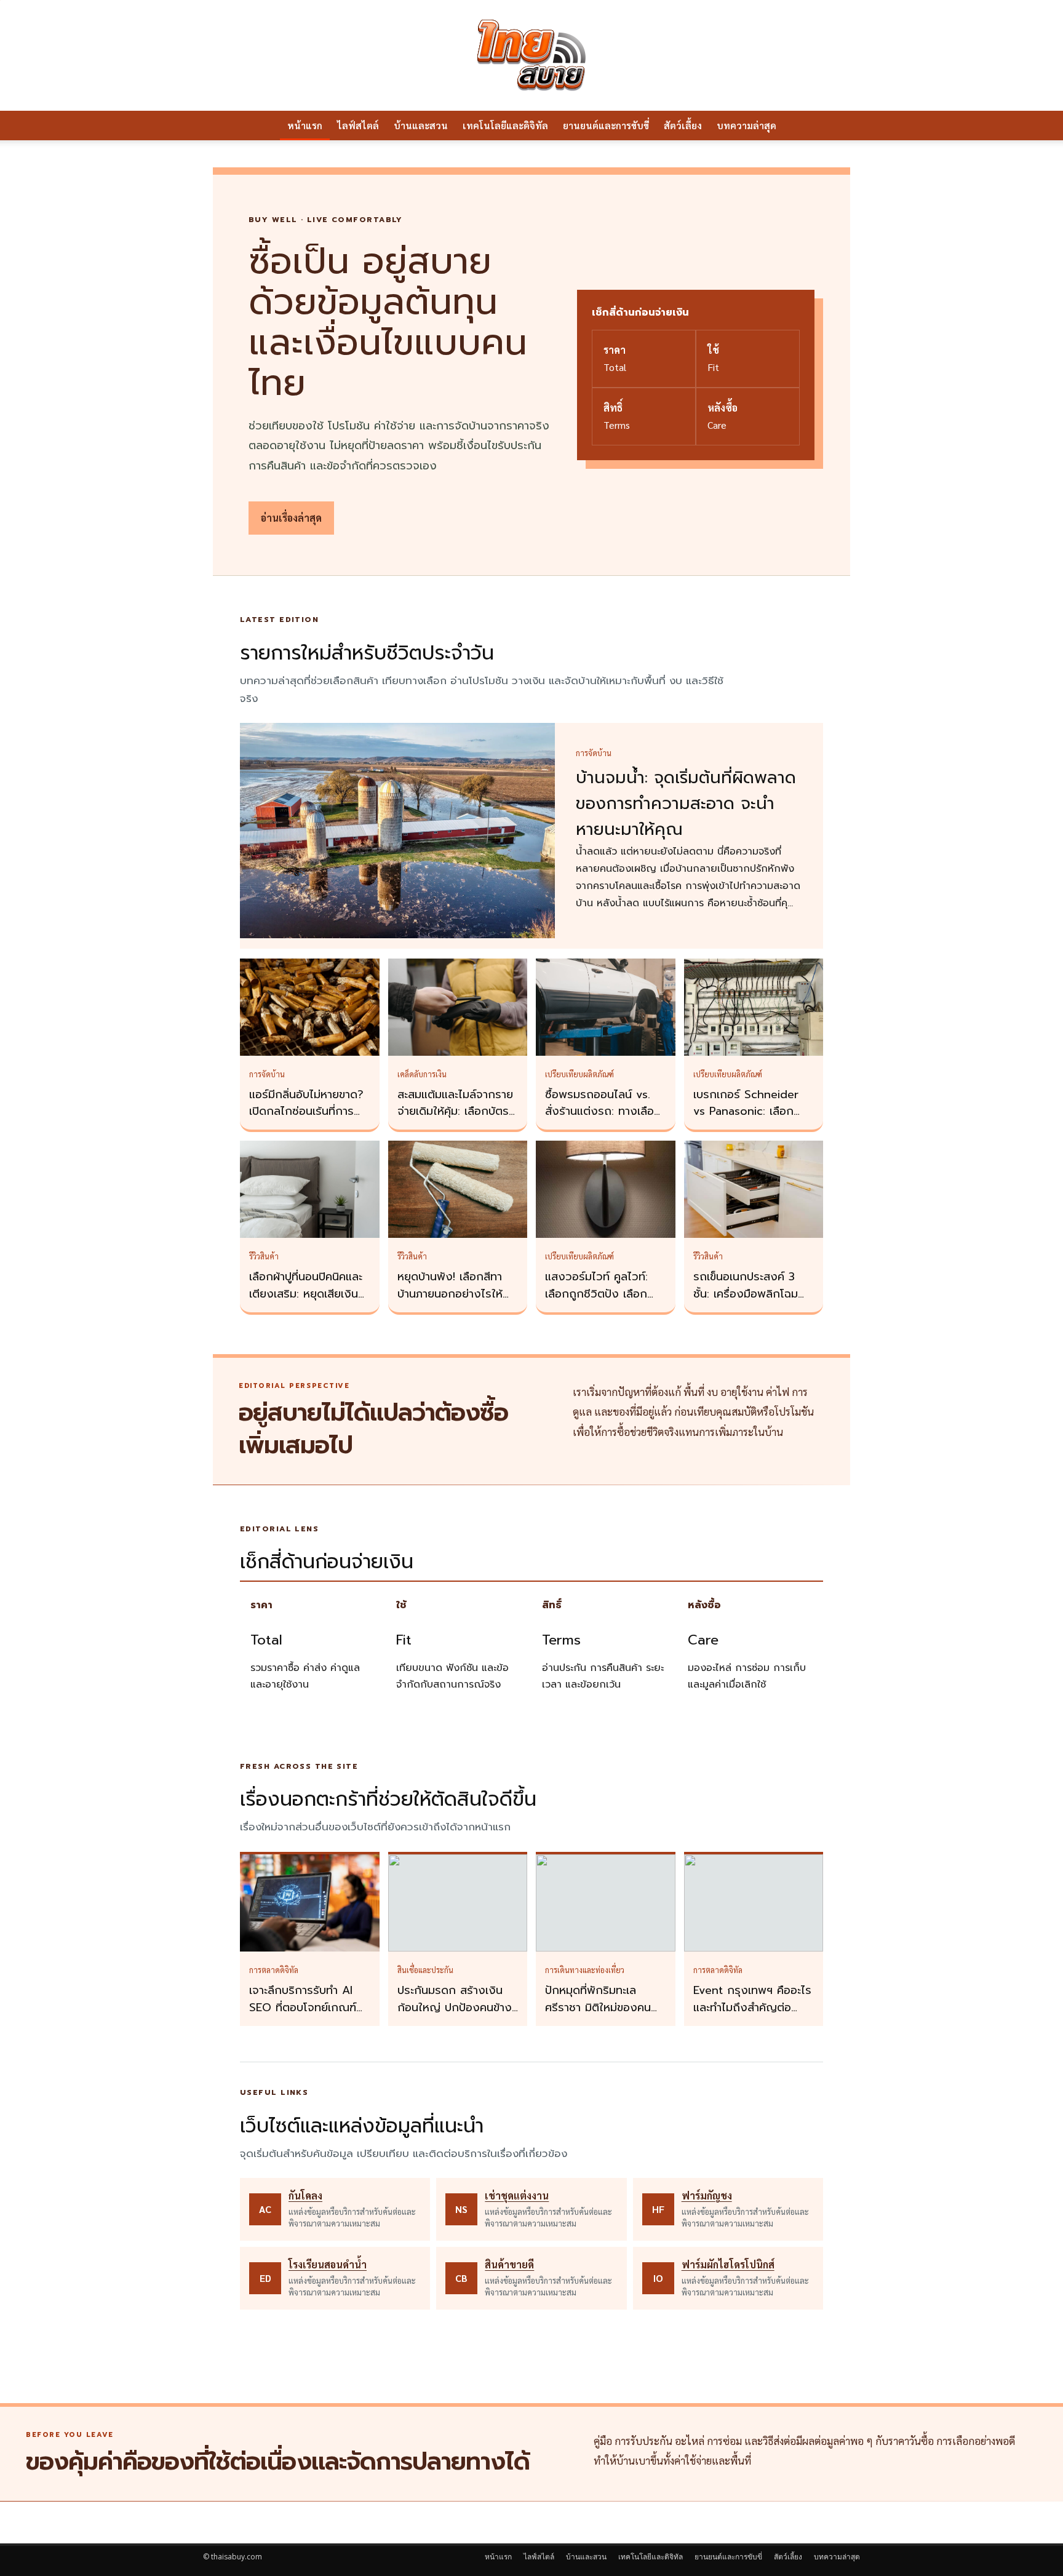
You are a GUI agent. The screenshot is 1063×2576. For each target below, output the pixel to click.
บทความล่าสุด (746, 125)
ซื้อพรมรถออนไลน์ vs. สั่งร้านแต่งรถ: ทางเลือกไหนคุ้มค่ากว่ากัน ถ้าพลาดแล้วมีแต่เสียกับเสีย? (605, 1120)
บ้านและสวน (421, 125)
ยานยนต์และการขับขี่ (606, 125)
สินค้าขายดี (509, 2264)
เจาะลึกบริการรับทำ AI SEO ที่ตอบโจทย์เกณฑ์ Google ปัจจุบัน (303, 2008)
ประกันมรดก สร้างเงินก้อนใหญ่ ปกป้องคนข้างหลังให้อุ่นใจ (455, 2008)
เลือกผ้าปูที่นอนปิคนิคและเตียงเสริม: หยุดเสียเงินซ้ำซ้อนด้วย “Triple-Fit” (309, 1294)
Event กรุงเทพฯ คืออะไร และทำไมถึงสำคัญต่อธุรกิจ (752, 2008)
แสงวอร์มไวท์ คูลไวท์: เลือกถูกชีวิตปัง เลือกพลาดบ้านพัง (596, 1294)
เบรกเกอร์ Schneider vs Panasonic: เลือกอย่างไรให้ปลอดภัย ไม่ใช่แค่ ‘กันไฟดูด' (751, 1120)
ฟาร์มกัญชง (707, 2195)
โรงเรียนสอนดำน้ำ (328, 2264)
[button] (845, 126)
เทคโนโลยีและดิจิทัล (505, 125)
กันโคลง (305, 2195)
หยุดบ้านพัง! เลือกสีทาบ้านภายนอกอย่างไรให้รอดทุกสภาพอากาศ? (450, 1294)
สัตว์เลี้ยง (683, 125)
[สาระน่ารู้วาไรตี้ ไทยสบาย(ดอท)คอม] (531, 55)
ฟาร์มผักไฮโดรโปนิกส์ (728, 2264)
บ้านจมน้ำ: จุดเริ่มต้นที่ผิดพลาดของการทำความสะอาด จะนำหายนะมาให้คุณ (686, 804)
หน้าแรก (305, 125)
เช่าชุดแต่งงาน (517, 2195)
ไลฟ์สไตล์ (358, 125)
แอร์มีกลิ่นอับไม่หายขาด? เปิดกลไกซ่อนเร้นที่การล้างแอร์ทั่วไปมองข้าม (306, 1112)
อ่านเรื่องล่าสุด (291, 518)
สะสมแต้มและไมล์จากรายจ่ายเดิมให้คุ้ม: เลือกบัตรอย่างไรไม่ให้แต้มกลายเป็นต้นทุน (455, 1120)
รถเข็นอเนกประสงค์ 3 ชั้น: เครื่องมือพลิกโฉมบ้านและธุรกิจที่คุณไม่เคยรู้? (750, 1302)
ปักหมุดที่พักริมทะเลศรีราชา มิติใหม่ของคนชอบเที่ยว (598, 2008)
